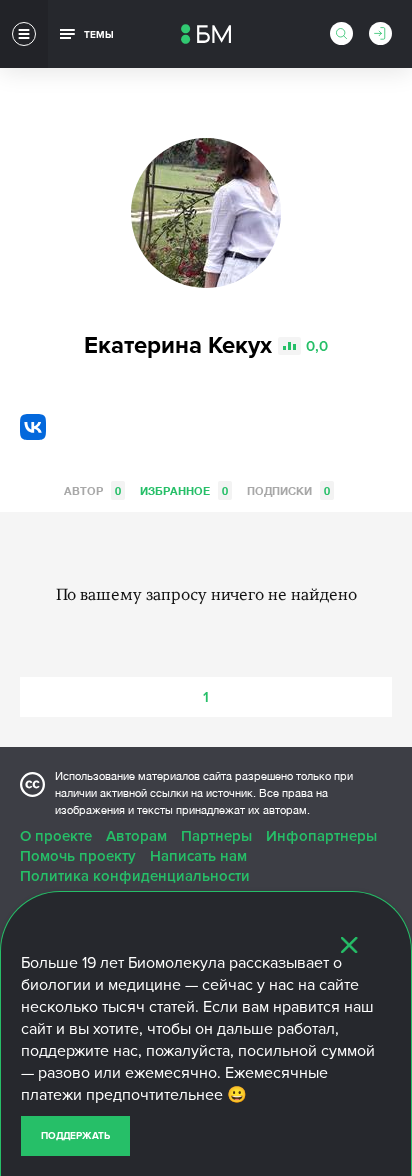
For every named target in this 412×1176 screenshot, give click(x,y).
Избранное (184, 490)
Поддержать (75, 1136)
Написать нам (198, 856)
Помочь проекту (78, 856)
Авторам (136, 836)
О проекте (56, 836)
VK (33, 427)
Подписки (288, 490)
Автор (92, 490)
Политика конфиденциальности (135, 876)
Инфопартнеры (321, 836)
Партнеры (216, 836)
